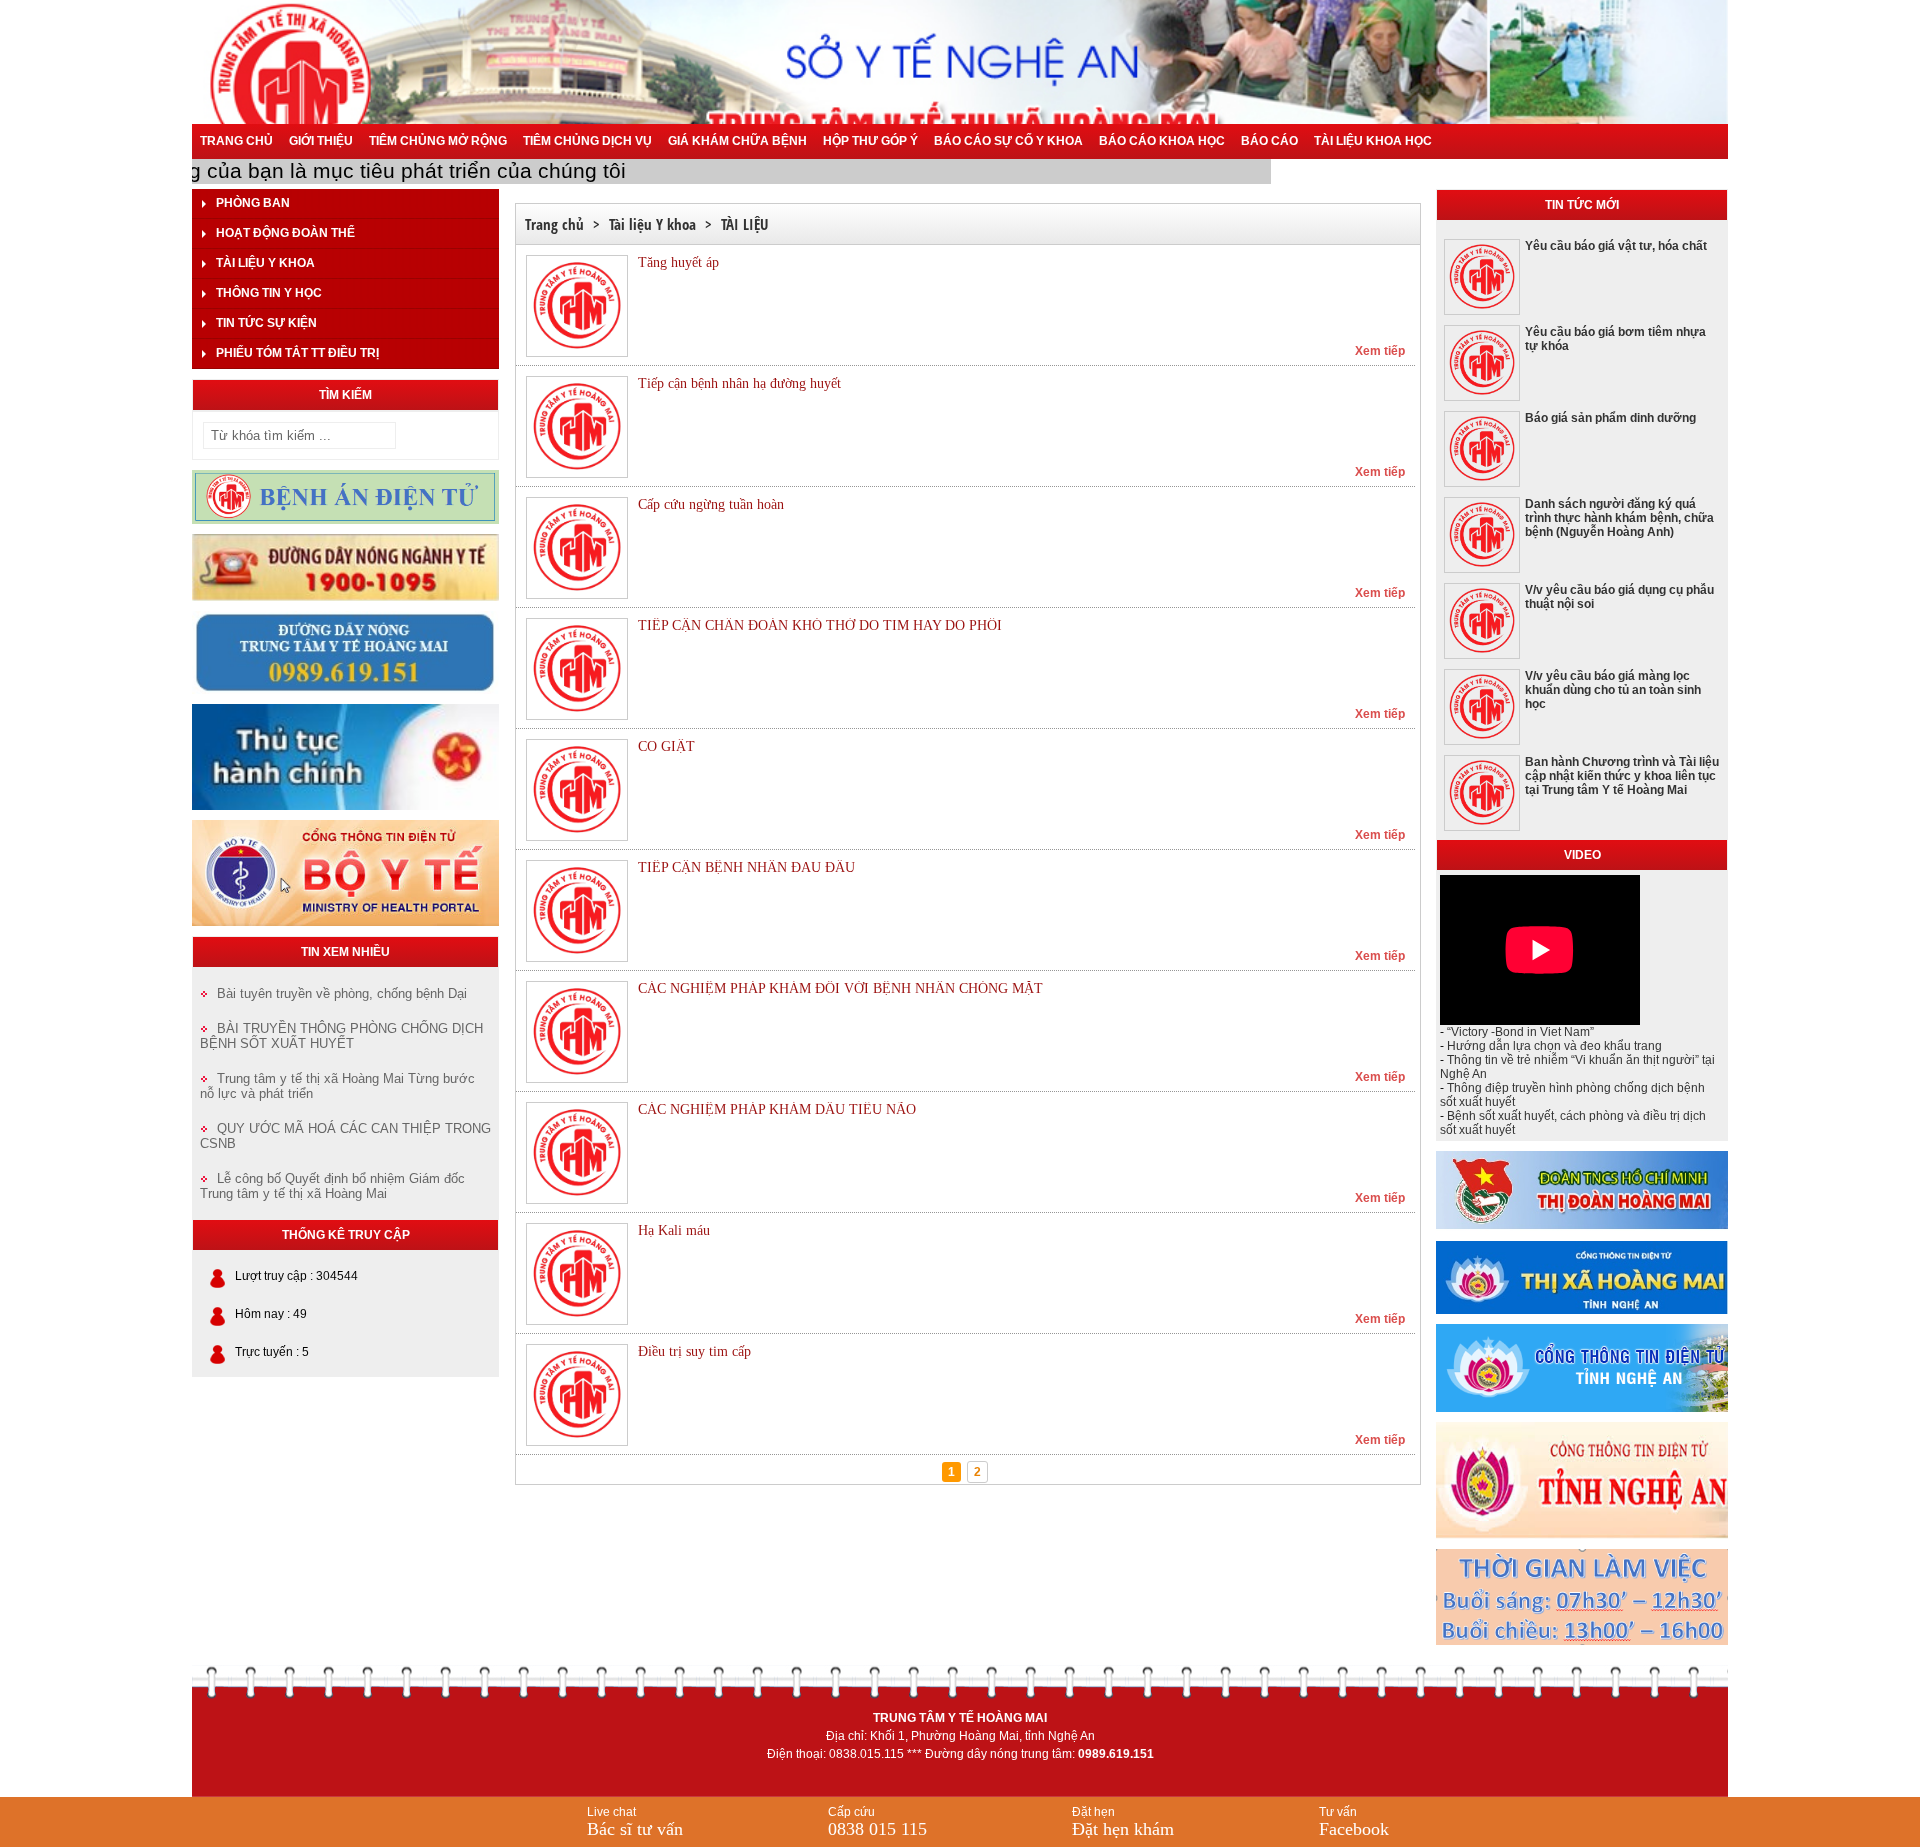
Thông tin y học (269, 293)
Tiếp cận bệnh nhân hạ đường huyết (739, 383)
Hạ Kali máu (674, 1230)
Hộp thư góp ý (870, 141)
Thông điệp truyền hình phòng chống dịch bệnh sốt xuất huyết (1572, 1095)
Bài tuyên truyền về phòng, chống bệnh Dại (342, 993)
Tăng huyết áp (678, 262)
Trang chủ (236, 141)
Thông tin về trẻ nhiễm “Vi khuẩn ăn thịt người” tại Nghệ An (1577, 1067)
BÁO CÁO (1269, 141)
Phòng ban (253, 203)
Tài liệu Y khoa (265, 263)
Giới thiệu (321, 141)
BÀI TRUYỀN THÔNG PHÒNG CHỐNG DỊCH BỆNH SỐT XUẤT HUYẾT (341, 1036)
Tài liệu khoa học (1373, 141)
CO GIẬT (666, 746)
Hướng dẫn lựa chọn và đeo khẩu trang (1554, 1046)
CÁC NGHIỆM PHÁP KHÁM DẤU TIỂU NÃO (777, 1109)
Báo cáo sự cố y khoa (1008, 141)
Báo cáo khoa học (1162, 141)
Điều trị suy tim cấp (694, 1351)
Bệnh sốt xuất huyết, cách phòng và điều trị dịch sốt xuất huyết (1573, 1123)
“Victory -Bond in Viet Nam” (1520, 1032)
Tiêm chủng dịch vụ (587, 141)
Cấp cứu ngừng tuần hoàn (711, 504)
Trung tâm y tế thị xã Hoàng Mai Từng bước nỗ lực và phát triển (337, 1086)
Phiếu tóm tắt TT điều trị (297, 353)
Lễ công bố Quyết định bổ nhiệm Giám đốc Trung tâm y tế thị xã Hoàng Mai (332, 1186)
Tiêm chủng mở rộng (438, 141)
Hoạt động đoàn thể (285, 233)
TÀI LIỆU (744, 224)
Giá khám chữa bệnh (737, 141)
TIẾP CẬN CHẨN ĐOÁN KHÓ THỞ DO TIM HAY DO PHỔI (820, 625)
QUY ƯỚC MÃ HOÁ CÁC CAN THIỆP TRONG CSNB (345, 1136)
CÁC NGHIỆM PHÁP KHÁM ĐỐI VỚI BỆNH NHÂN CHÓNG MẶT (840, 988)
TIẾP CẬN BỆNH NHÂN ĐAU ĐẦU (746, 867)
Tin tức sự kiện (266, 323)
